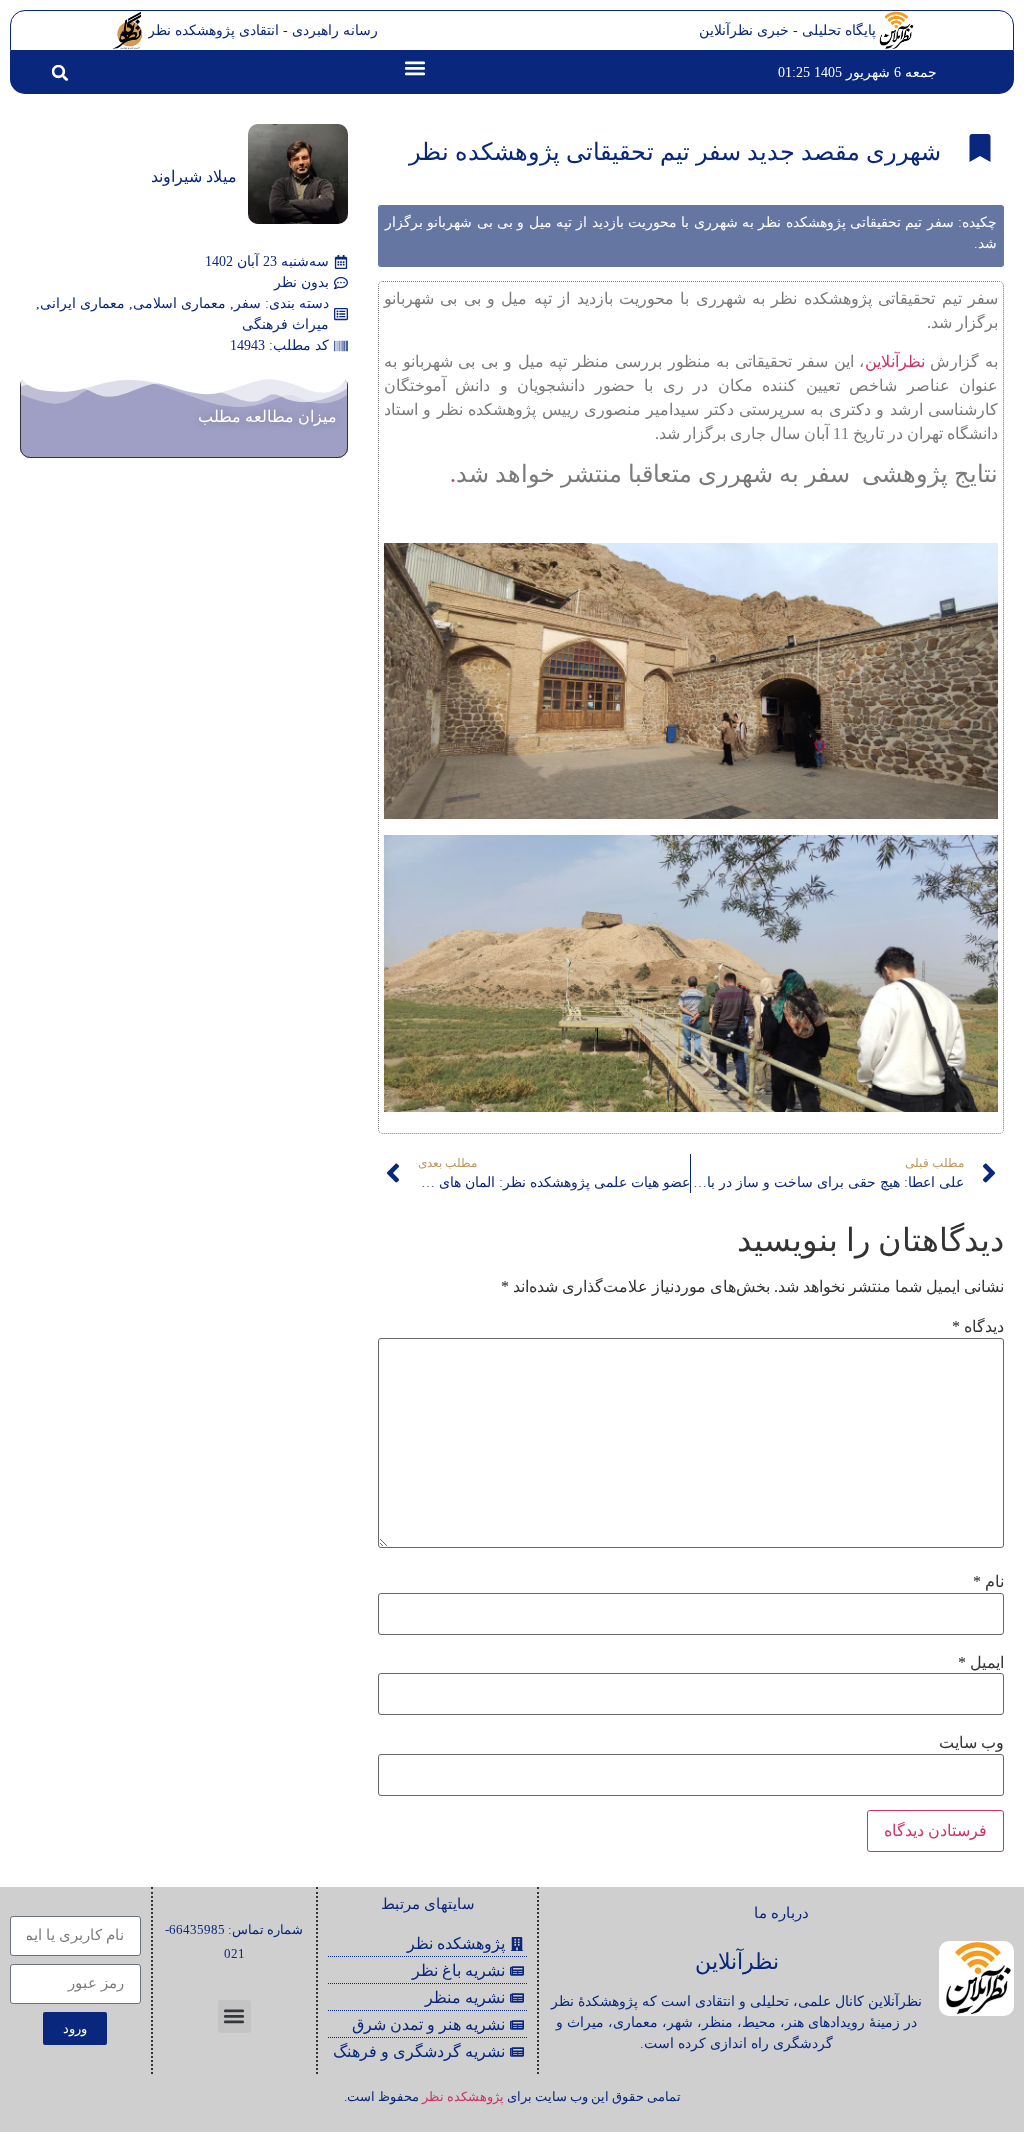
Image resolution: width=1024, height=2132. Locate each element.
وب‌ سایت (971, 1743)
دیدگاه (978, 1327)
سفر (247, 303)
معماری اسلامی (179, 303)
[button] (414, 67)
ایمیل (981, 1663)
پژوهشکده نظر (463, 2096)
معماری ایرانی (82, 303)
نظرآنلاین (895, 361)
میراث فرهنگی (285, 324)
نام (988, 1582)
